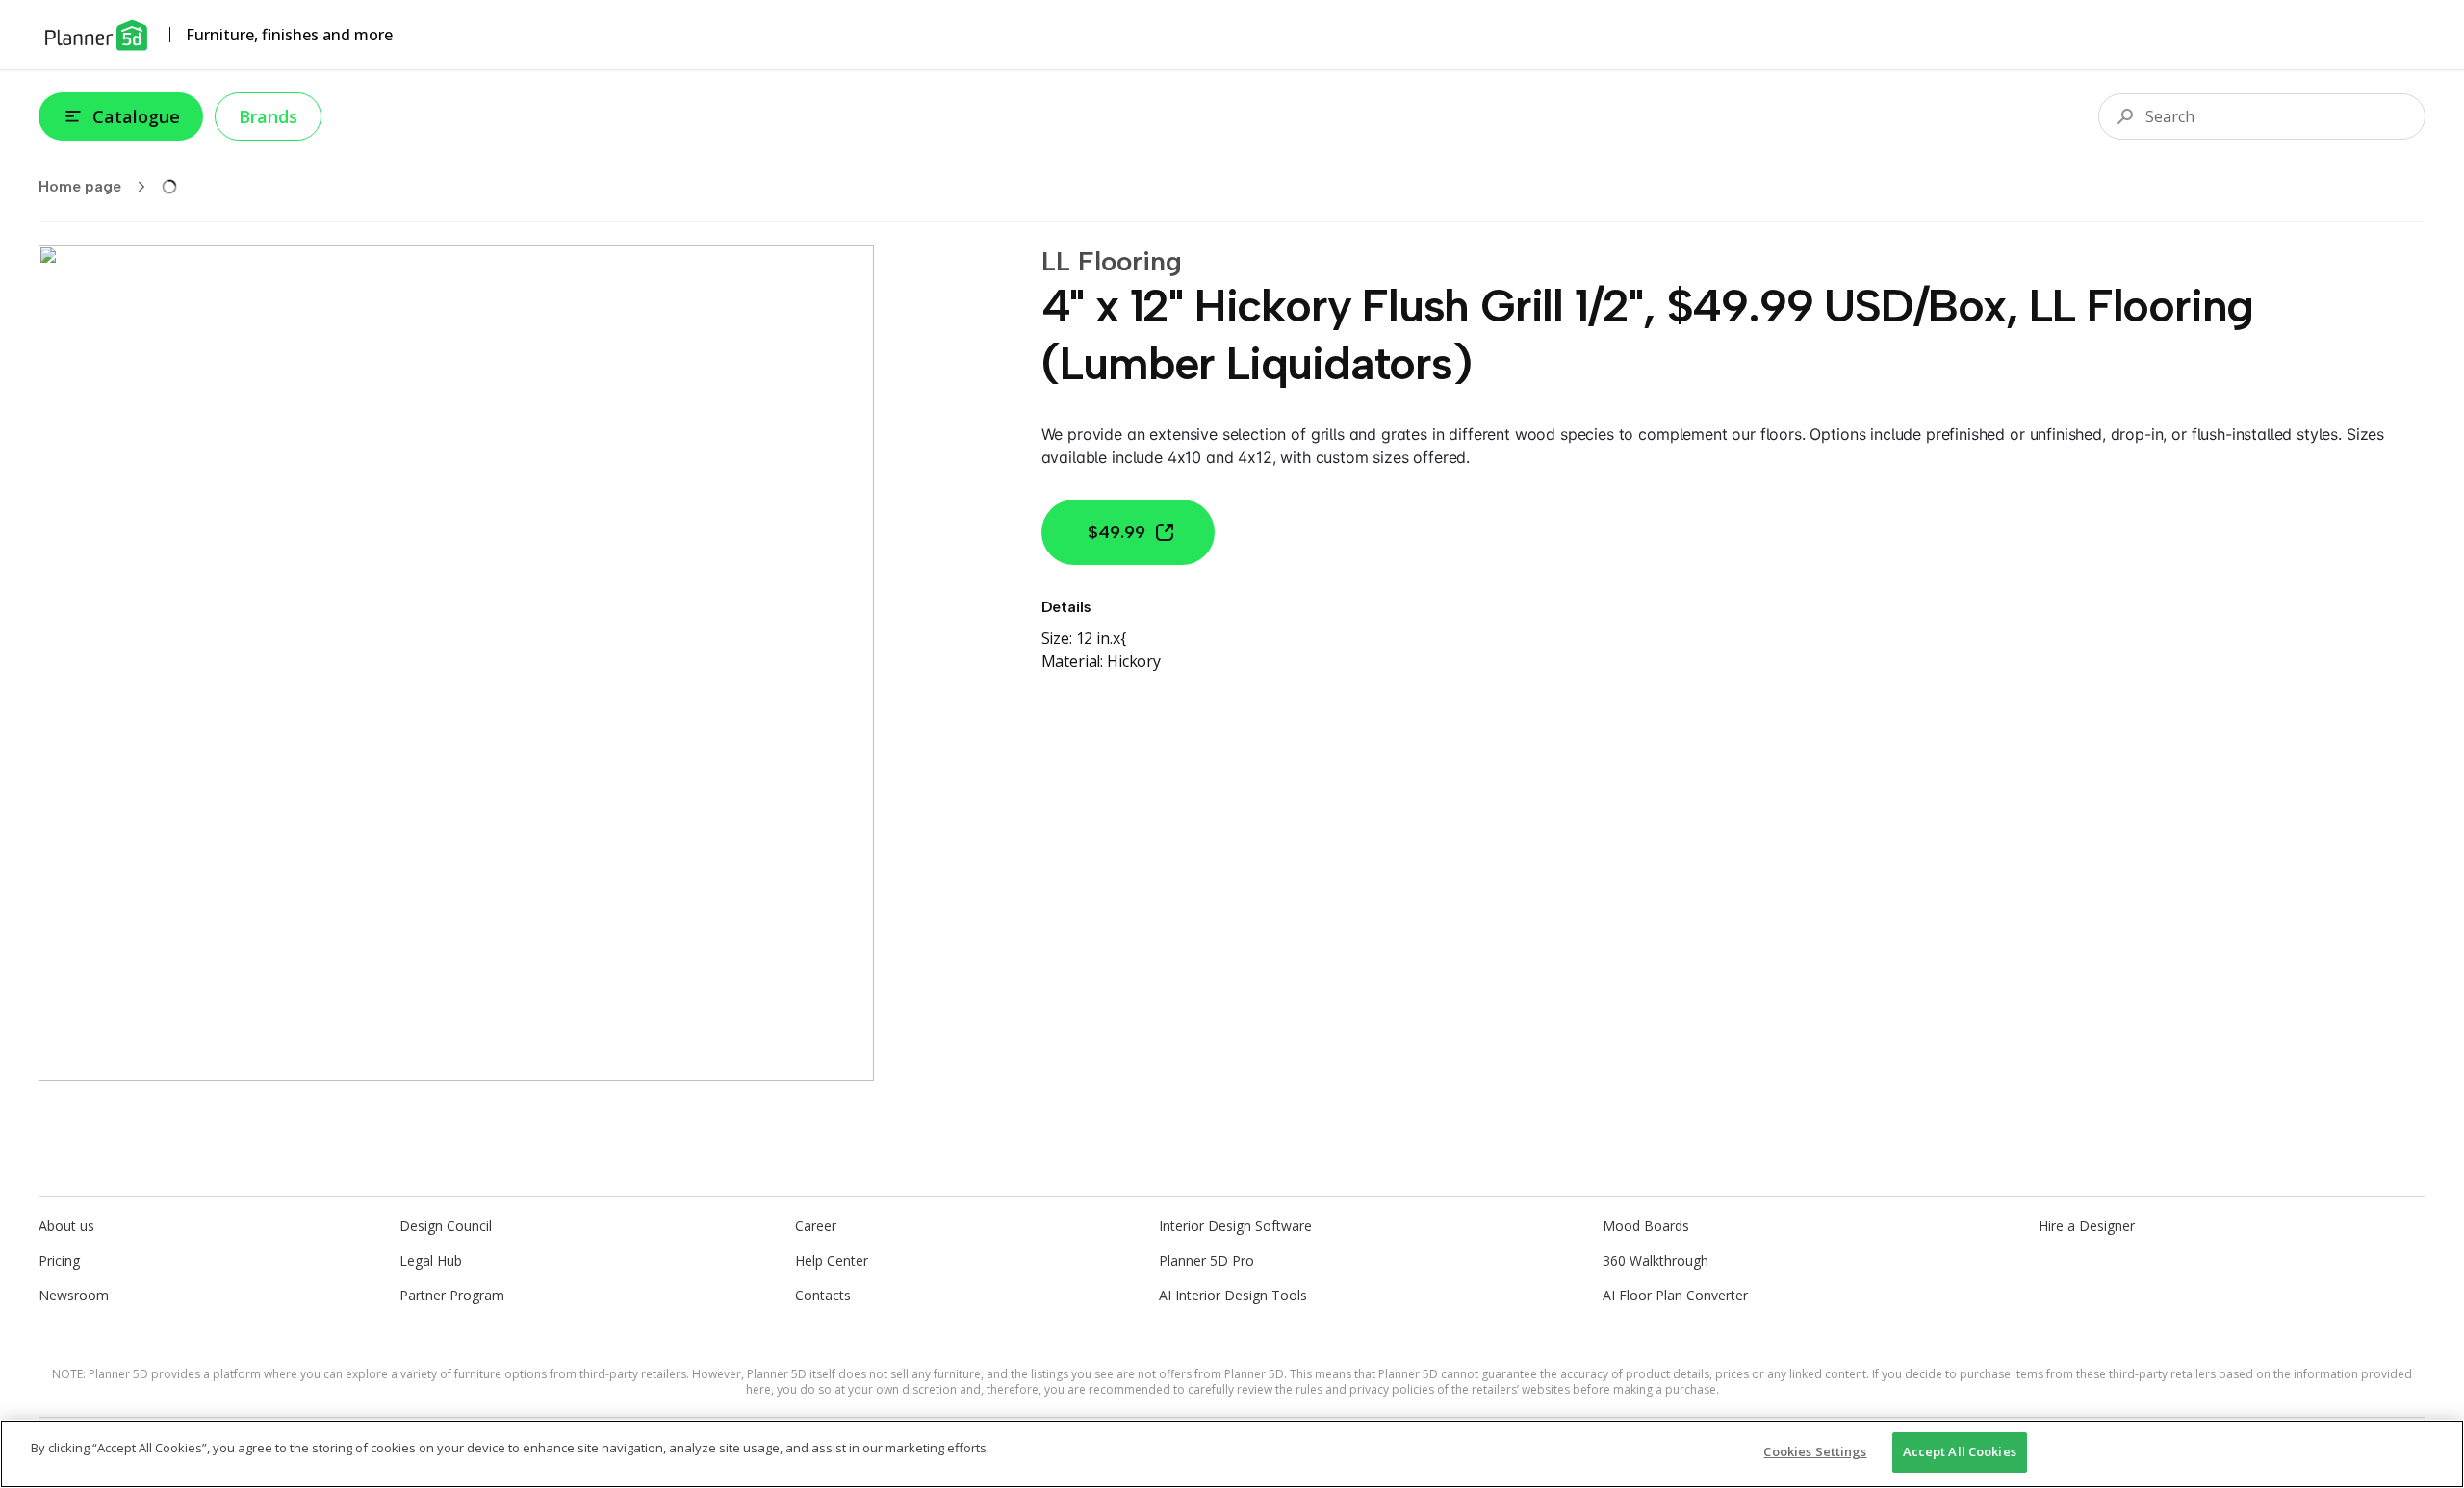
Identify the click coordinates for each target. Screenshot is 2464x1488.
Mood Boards (1646, 1226)
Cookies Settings (1815, 1451)
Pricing (59, 1260)
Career (816, 1226)
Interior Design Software (1235, 1226)
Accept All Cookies (1960, 1451)
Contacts (823, 1295)
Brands (268, 116)
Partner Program (452, 1295)
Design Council (446, 1226)
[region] (1232, 1454)
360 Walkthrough (1655, 1260)
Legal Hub (431, 1260)
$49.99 (1116, 532)
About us (66, 1226)
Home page (80, 186)
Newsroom (74, 1295)
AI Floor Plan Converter (1675, 1295)
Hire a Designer (2087, 1226)
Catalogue (136, 116)
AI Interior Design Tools (1233, 1295)
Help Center (832, 1260)
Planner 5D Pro (1206, 1260)
